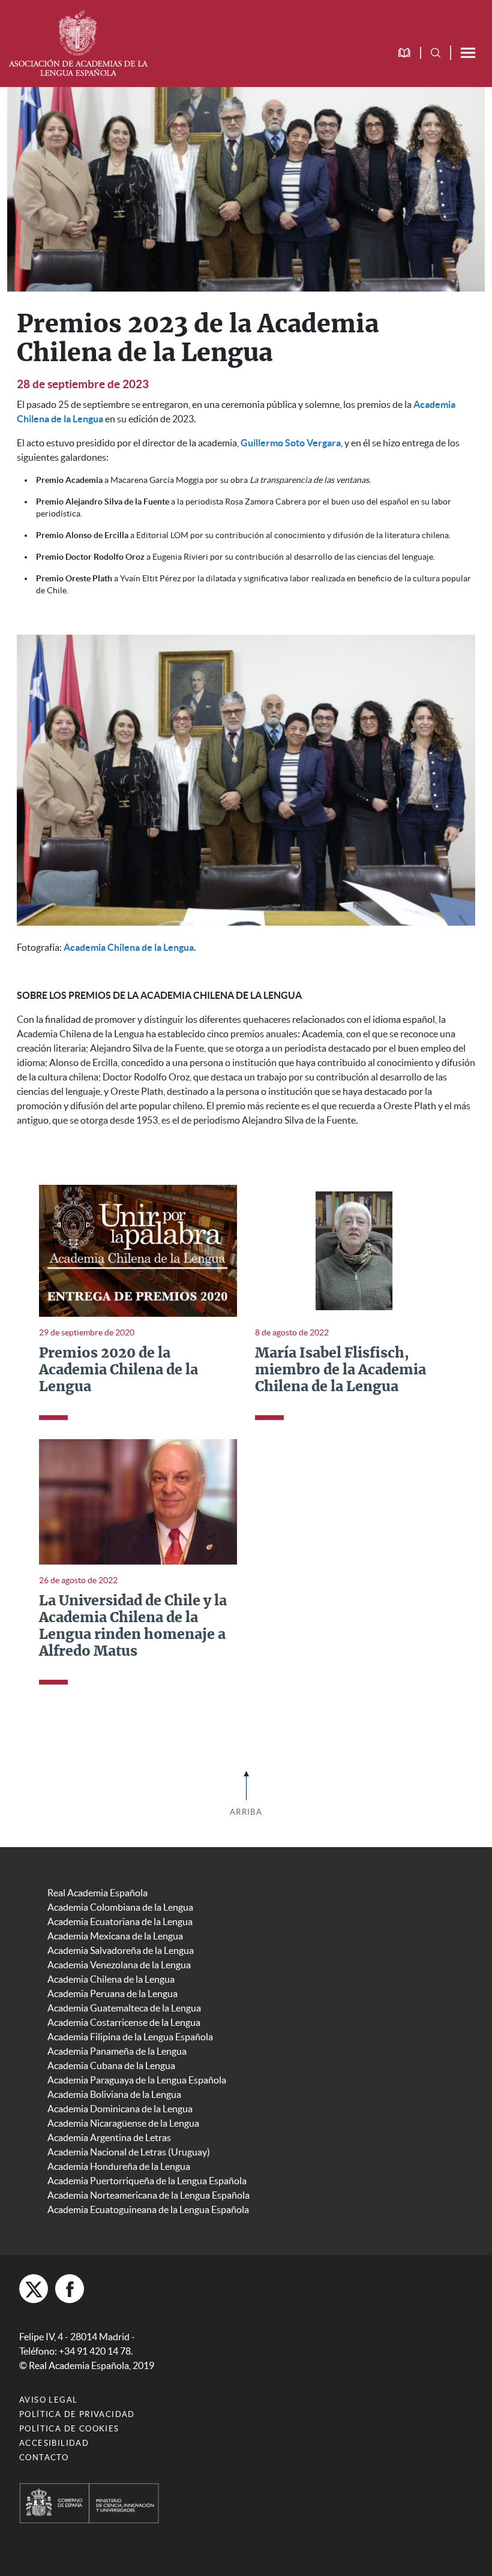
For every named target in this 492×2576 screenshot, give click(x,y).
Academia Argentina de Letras (109, 2137)
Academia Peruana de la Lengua (112, 1993)
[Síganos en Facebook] (70, 2289)
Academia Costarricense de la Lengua (124, 2022)
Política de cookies (69, 2429)
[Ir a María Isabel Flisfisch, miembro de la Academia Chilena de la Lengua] (354, 1250)
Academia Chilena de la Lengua (129, 947)
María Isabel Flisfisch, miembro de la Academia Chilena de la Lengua (340, 1370)
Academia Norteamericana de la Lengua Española (148, 2195)
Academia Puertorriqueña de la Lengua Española (147, 2181)
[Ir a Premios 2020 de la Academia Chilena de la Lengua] (138, 1250)
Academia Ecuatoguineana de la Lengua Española (148, 2209)
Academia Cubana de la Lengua (111, 2065)
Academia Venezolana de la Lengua (119, 1965)
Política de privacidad (77, 2414)
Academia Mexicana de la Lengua (115, 1936)
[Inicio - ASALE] (78, 42)
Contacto (44, 2458)
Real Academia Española (97, 1893)
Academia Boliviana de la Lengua (114, 2094)
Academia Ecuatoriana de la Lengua (120, 1922)
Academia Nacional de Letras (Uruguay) (129, 2152)
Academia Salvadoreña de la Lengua (121, 1950)
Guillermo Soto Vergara (291, 443)
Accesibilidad (54, 2443)
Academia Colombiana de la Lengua (120, 1907)
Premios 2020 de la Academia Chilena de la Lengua (118, 1370)
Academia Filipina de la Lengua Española (130, 2037)
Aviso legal (48, 2400)
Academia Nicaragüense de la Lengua (123, 2123)
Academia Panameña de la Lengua (117, 2051)
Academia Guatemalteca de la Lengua (124, 2008)
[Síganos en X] (34, 2289)
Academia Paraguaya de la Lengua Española (137, 2080)
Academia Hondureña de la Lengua (119, 2166)
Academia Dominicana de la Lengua (120, 2109)
